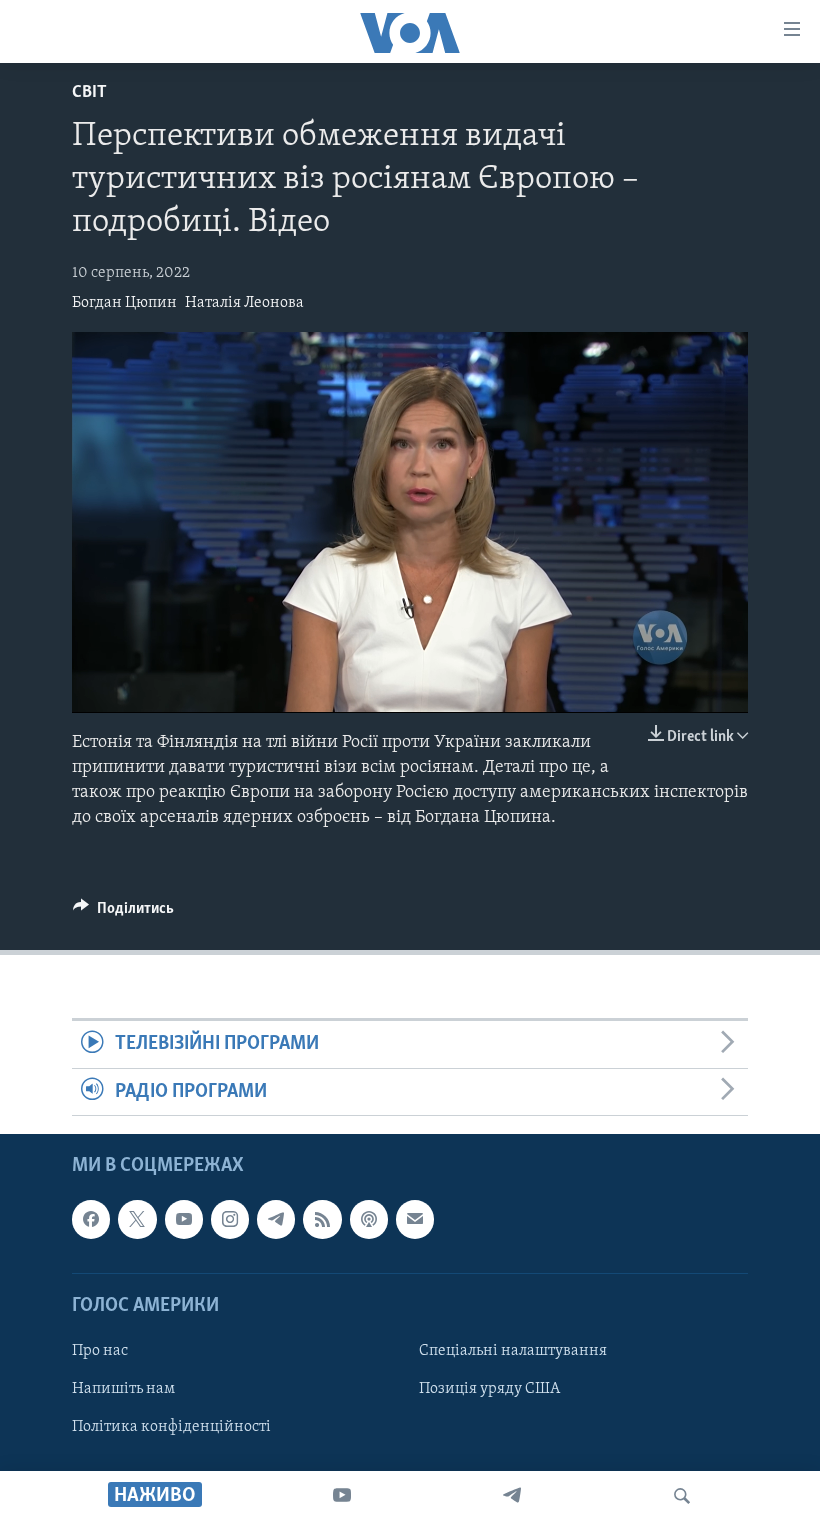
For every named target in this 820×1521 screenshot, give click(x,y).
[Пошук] (682, 1496)
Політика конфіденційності (171, 1427)
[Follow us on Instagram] (230, 1220)
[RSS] (322, 1220)
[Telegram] (512, 1496)
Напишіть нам (123, 1389)
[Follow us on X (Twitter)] (137, 1220)
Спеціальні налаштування (513, 1351)
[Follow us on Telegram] (276, 1220)
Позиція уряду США (489, 1389)
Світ (89, 93)
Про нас (100, 1351)
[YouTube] (342, 1496)
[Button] (123, 913)
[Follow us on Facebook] (91, 1220)
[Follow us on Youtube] (184, 1220)
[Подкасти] (369, 1220)
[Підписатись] (415, 1220)
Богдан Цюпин (124, 303)
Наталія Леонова (244, 303)
